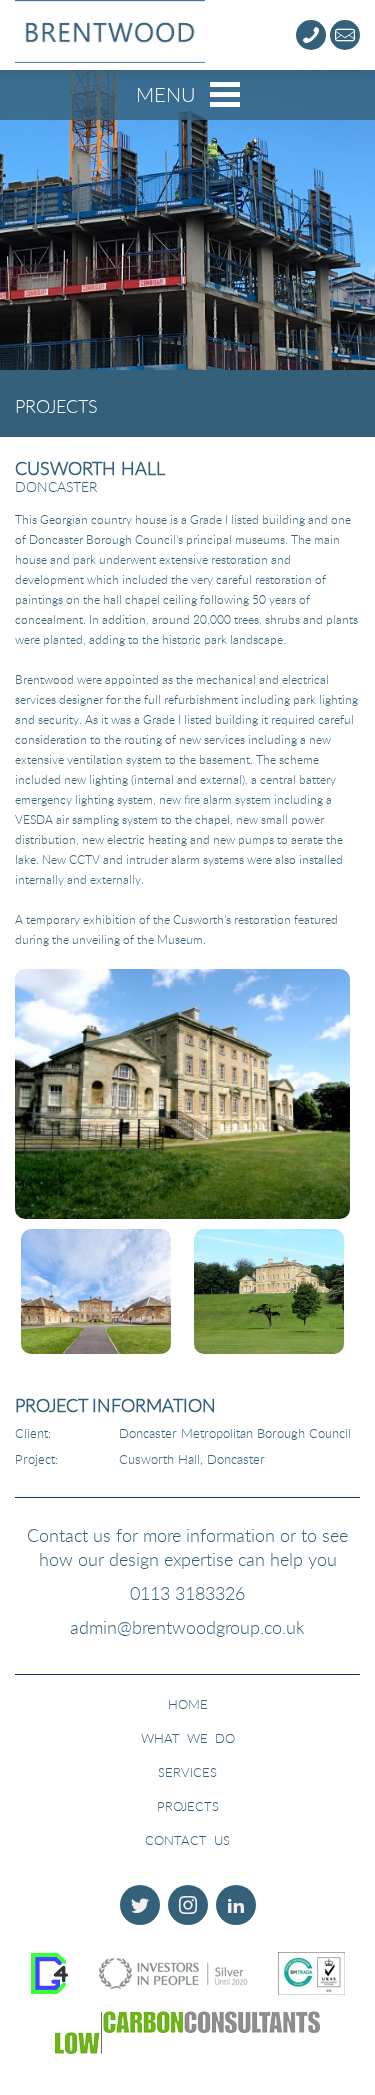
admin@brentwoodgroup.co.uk (187, 1627)
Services (187, 1772)
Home (188, 1704)
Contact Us (187, 1840)
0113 (187, 1593)
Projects (188, 1806)
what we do (188, 1738)
